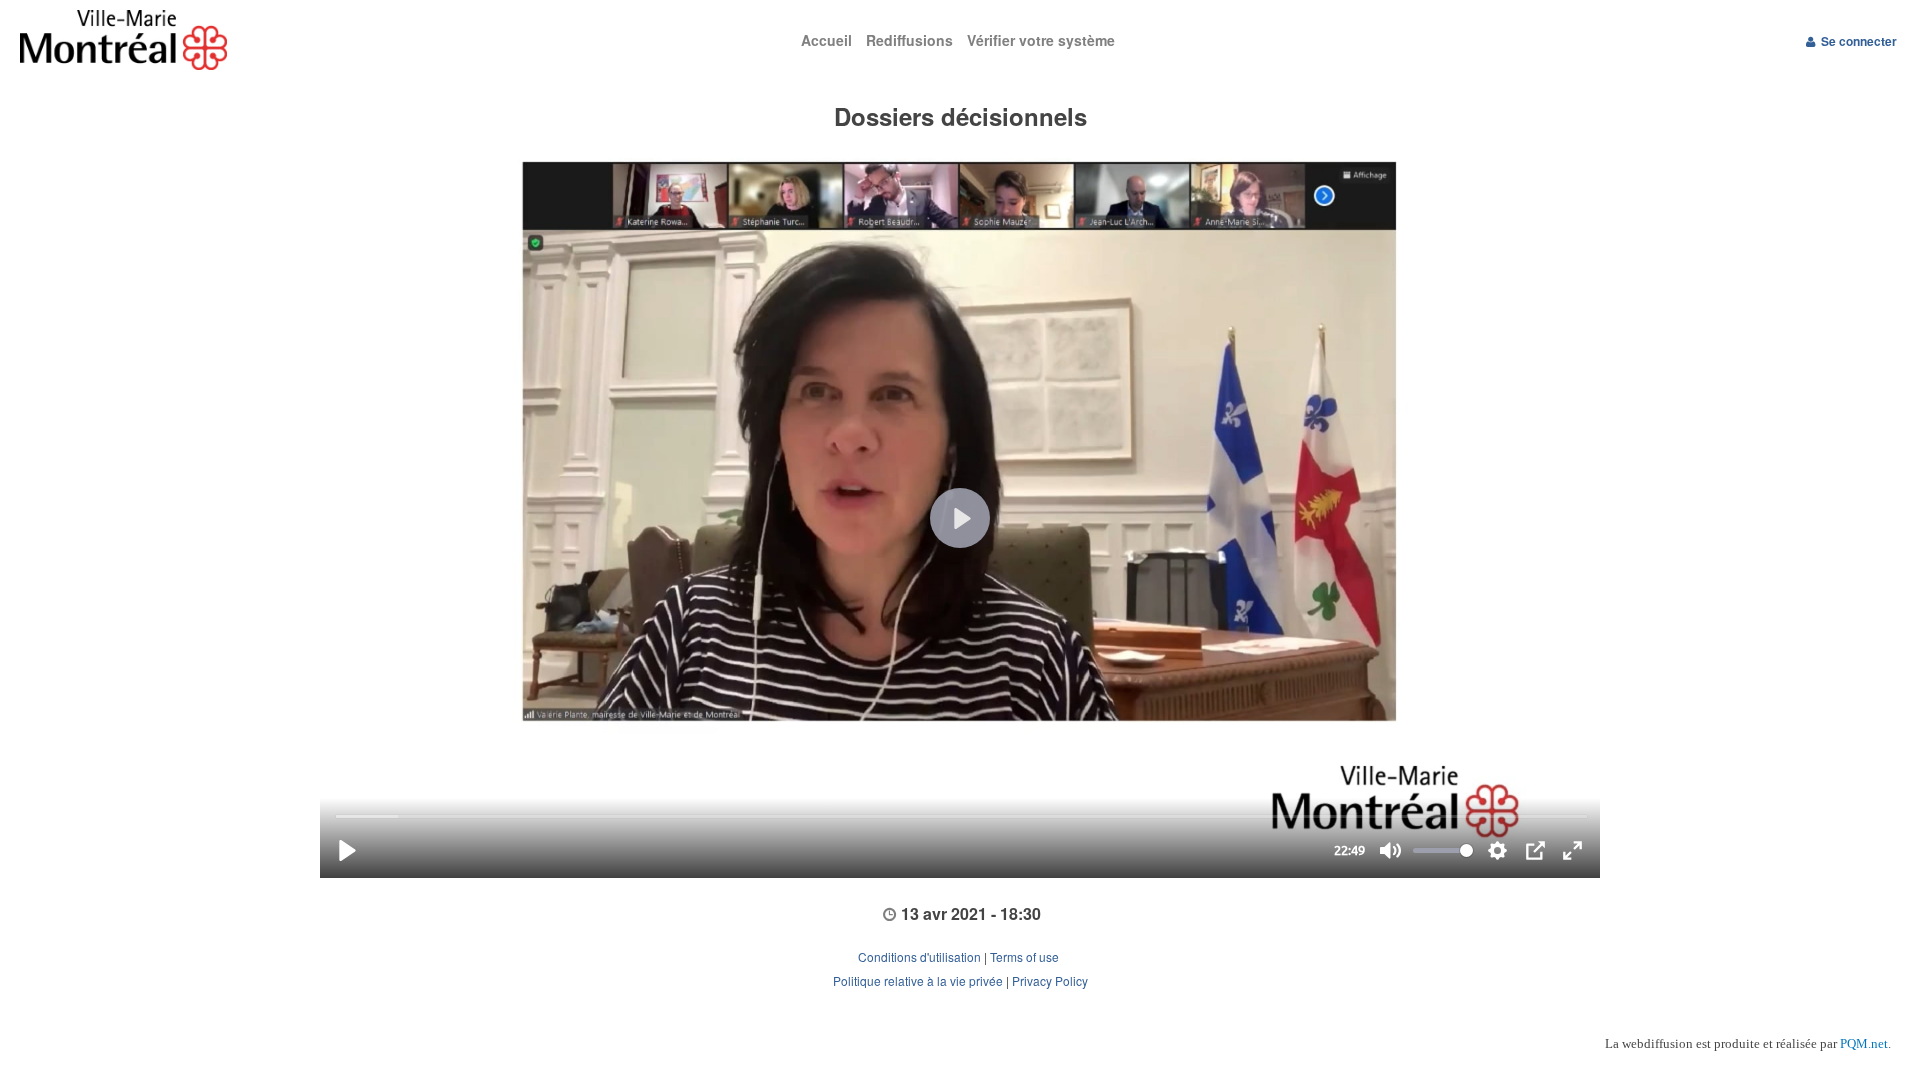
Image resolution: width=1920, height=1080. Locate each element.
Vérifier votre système (1041, 40)
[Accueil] (287, 40)
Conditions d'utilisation (919, 956)
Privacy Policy (1050, 980)
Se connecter (1859, 41)
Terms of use (1026, 956)
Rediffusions (909, 40)
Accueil (826, 40)
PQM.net (1864, 1043)
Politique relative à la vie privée (918, 980)
